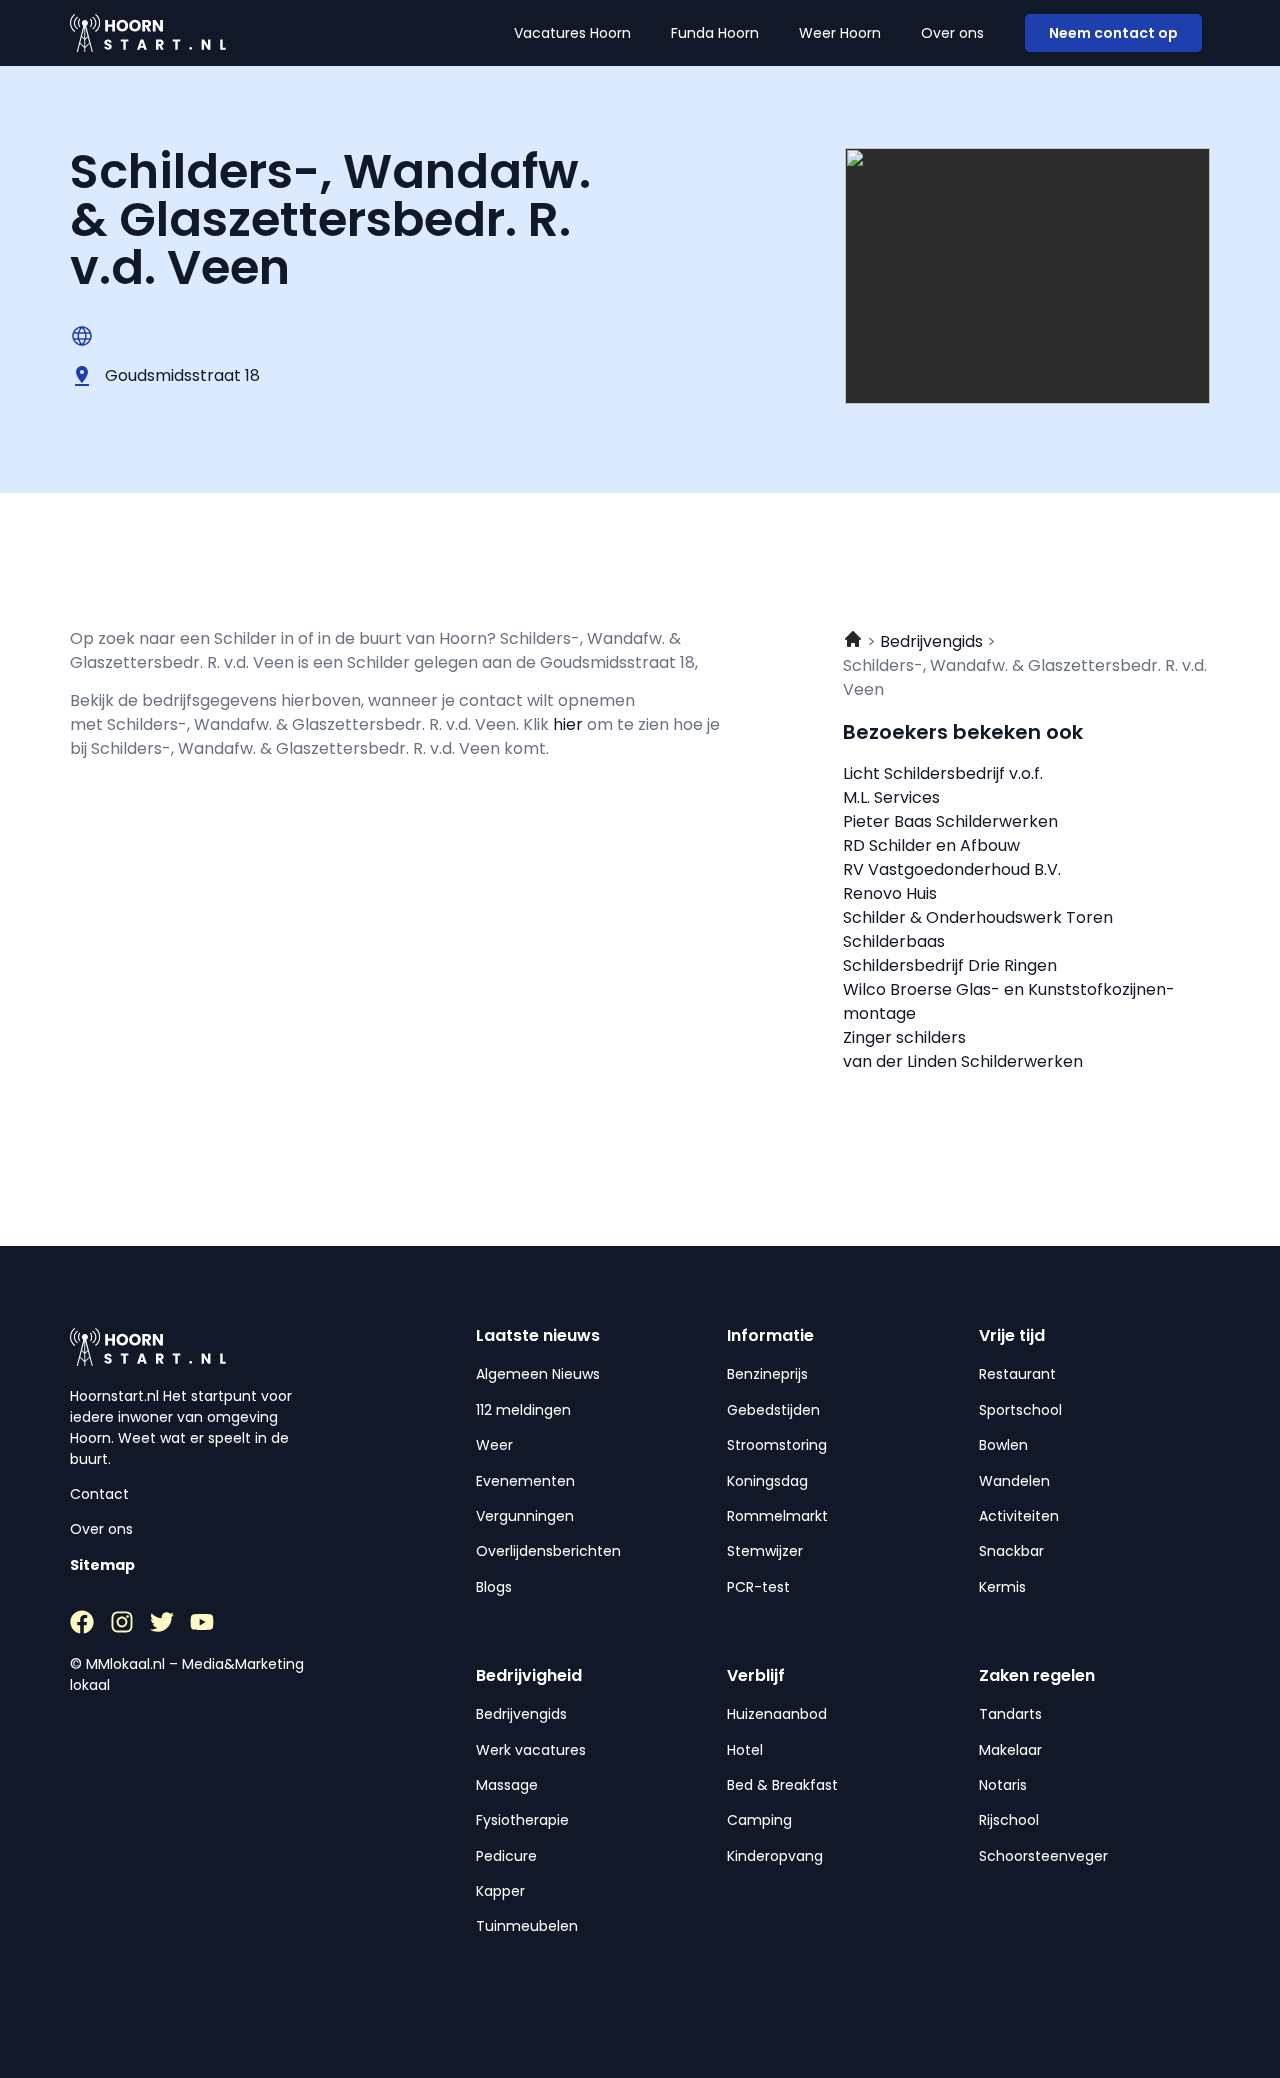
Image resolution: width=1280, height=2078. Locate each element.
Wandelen (1014, 1481)
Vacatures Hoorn (572, 33)
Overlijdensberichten (548, 1551)
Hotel (745, 1750)
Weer (494, 1445)
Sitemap (102, 1565)
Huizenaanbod (777, 1714)
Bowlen (1003, 1445)
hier (570, 724)
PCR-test (758, 1587)
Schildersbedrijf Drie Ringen (950, 965)
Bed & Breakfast (782, 1785)
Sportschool (1020, 1410)
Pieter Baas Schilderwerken (950, 821)
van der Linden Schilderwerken (963, 1061)
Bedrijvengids (521, 1714)
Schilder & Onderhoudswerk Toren (978, 917)
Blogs (494, 1587)
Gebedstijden (773, 1410)
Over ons (952, 33)
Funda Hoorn (715, 33)
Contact (99, 1494)
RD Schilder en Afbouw (931, 845)
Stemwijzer (765, 1551)
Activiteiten (1019, 1516)
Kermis (1002, 1587)
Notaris (1003, 1785)
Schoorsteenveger (1043, 1856)
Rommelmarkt (777, 1516)
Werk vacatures (531, 1750)
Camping (759, 1820)
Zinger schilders (904, 1037)
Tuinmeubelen (527, 1926)
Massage (507, 1785)
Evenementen (525, 1481)
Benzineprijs (767, 1374)
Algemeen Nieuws (538, 1374)
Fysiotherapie (522, 1820)
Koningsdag (767, 1481)
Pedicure (506, 1856)
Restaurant (1017, 1374)
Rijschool (1009, 1820)
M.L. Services (891, 797)
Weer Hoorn (840, 33)
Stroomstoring (777, 1445)
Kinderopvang (775, 1856)
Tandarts (1010, 1714)
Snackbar (1011, 1551)
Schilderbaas (894, 941)
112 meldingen (523, 1410)
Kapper (500, 1891)
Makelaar (1010, 1750)
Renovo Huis (890, 893)
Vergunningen (525, 1516)
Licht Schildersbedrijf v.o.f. (943, 773)
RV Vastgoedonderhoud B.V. (952, 869)
